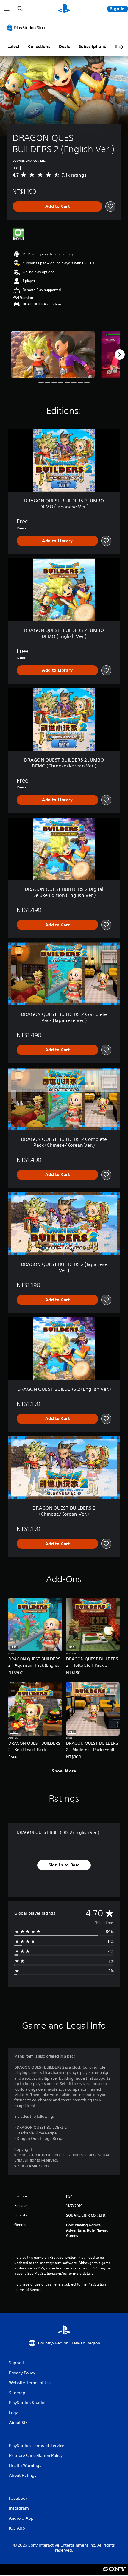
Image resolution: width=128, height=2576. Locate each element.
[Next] (120, 355)
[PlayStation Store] (28, 27)
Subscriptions (92, 46)
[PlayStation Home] (64, 9)
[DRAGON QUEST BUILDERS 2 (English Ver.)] (53, 355)
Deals (64, 46)
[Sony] (114, 2573)
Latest (13, 46)
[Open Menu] (7, 9)
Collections (39, 46)
